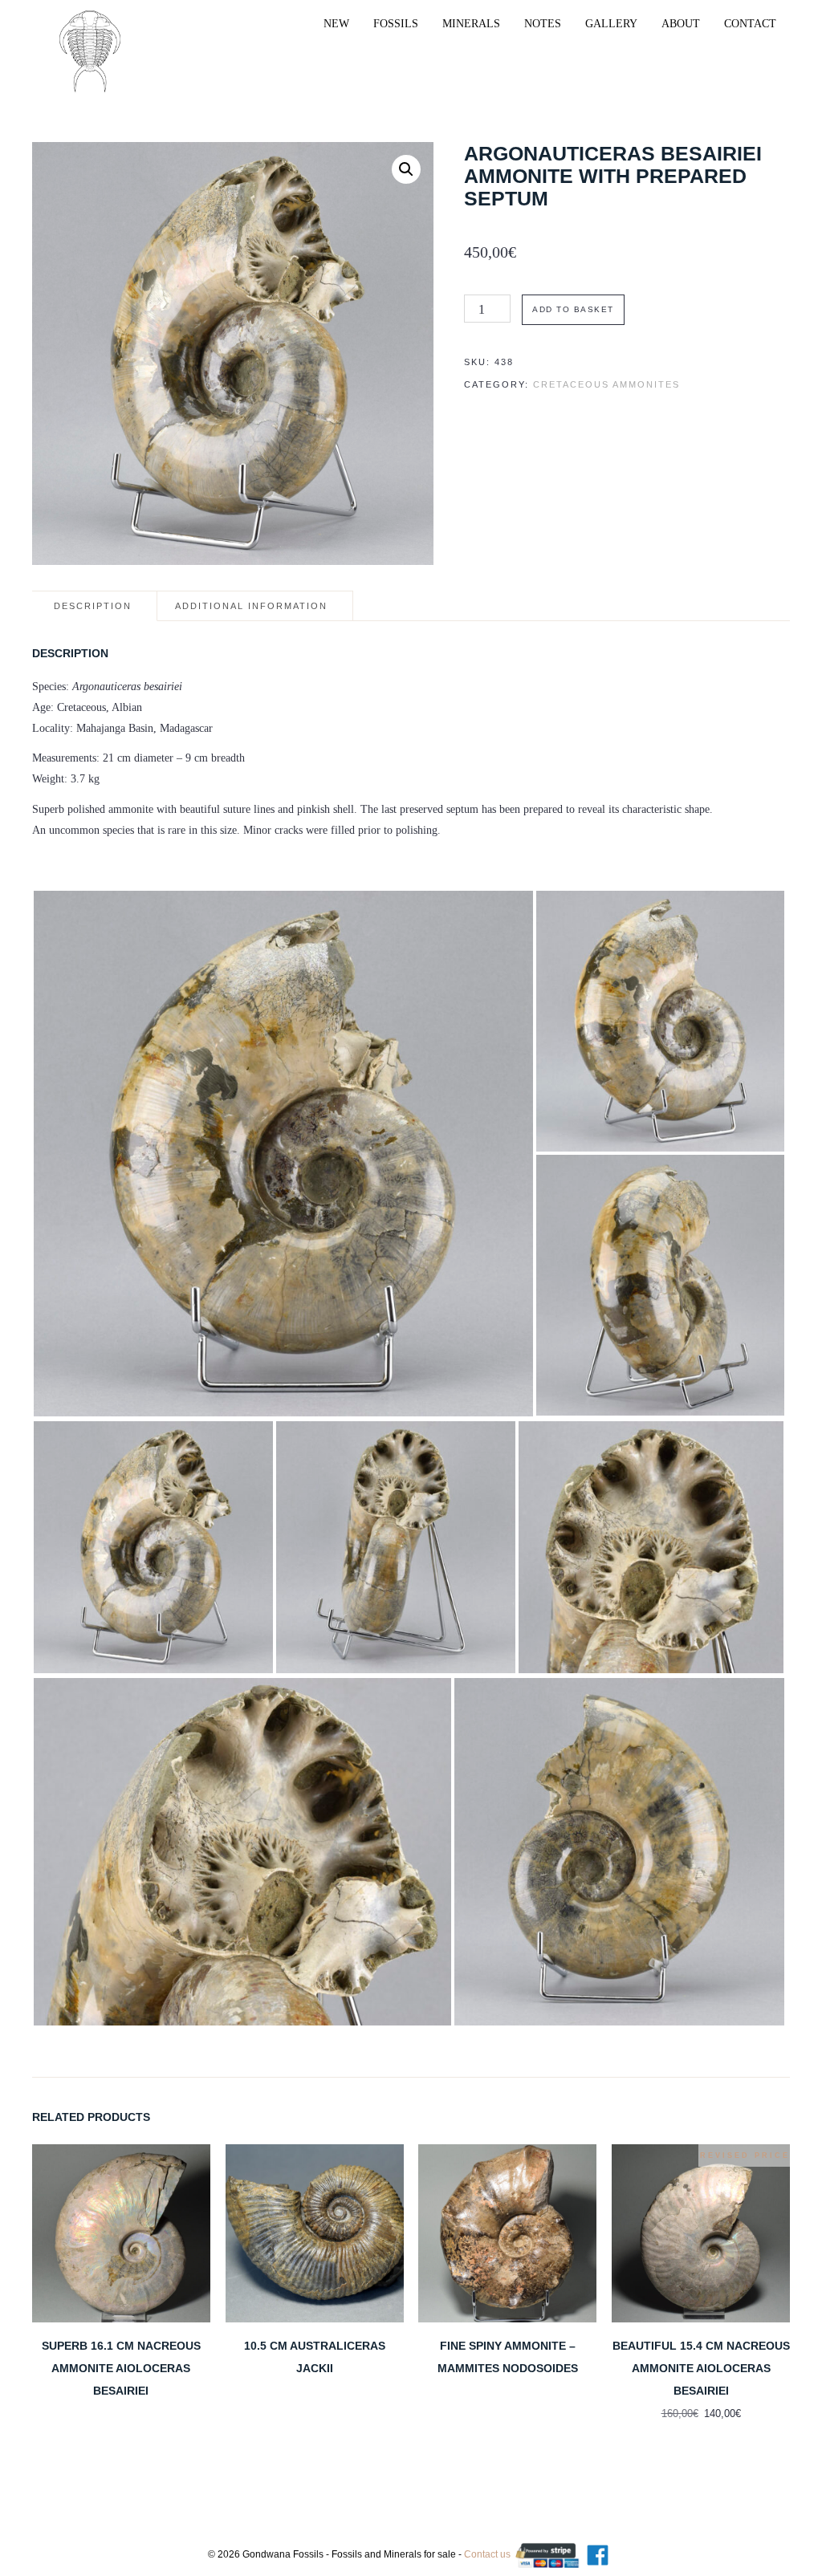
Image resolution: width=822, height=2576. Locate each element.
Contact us (487, 2554)
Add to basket (573, 309)
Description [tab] (93, 606)
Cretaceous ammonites (606, 384)
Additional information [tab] (251, 606)
